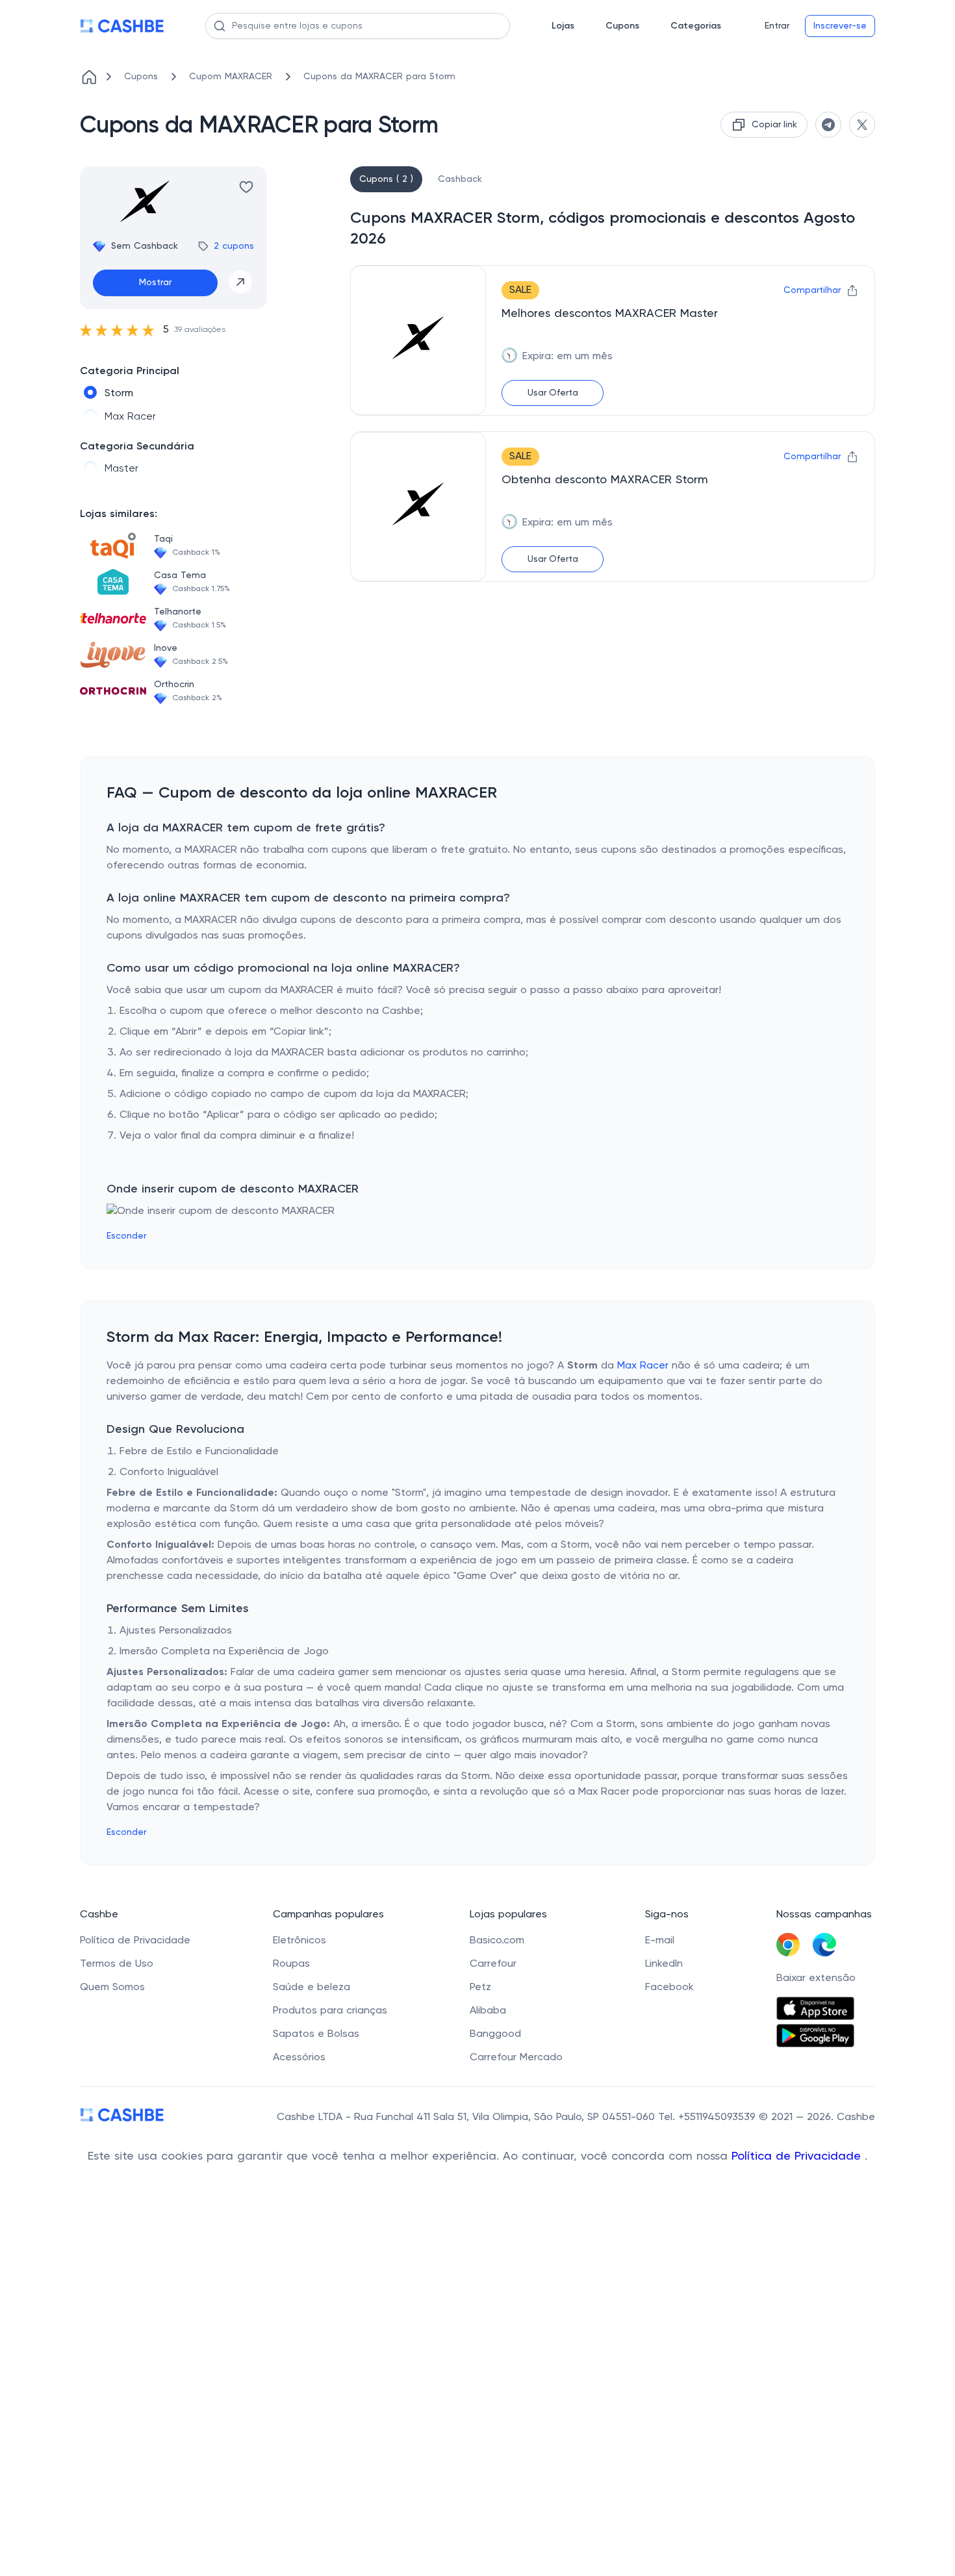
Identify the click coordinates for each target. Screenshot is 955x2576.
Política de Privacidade (798, 2156)
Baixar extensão (816, 1978)
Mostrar (155, 283)
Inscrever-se (840, 26)
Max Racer (643, 1366)
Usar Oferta (553, 393)
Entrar (777, 26)
